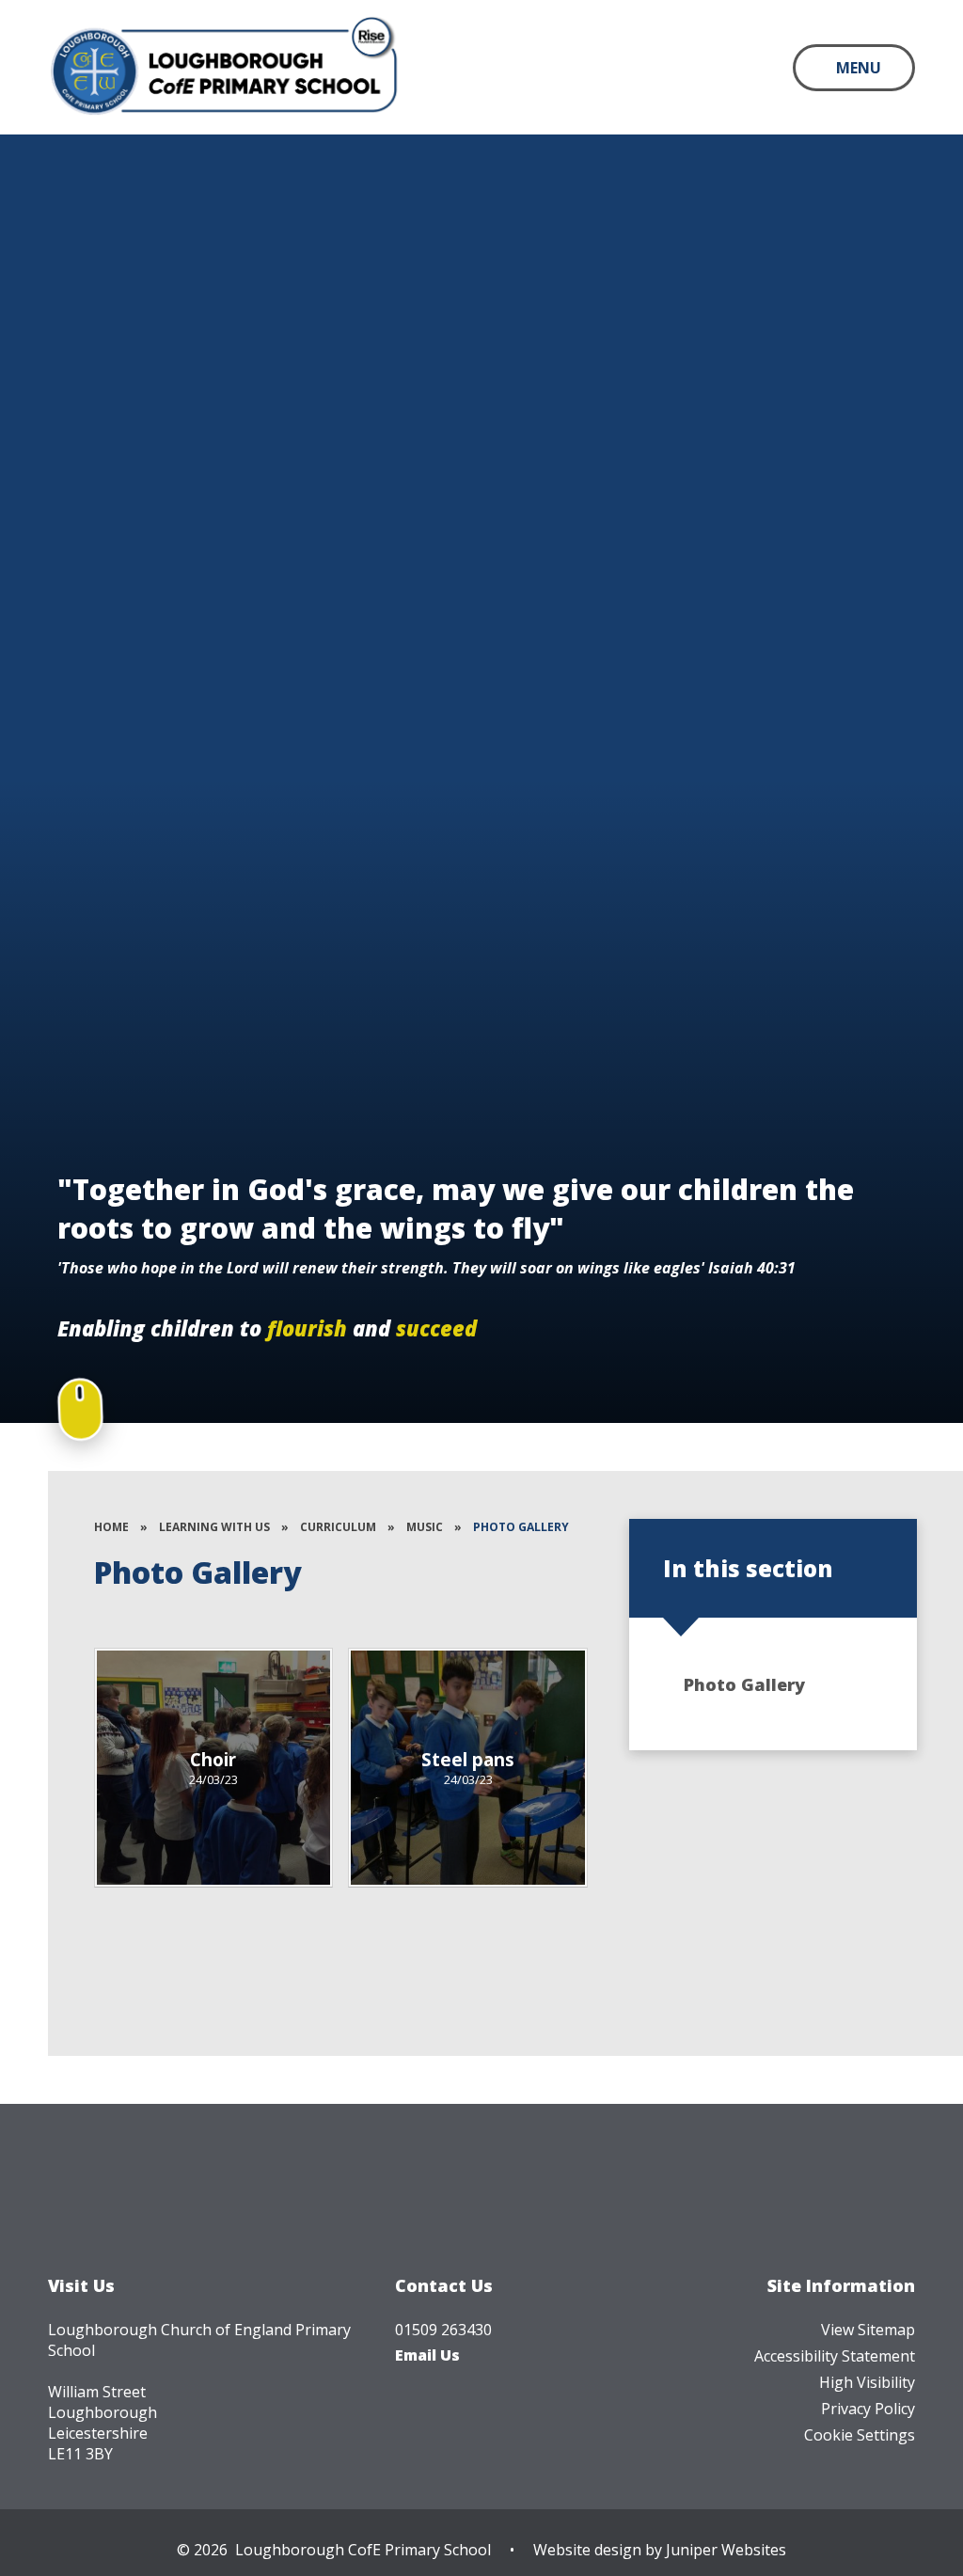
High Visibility (867, 2382)
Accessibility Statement (835, 2356)
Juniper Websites (726, 2550)
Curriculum (338, 1527)
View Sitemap (868, 2330)
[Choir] (214, 1768)
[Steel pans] (468, 1768)
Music (425, 1527)
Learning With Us (214, 1527)
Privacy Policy (868, 2409)
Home (111, 1527)
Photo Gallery (521, 1527)
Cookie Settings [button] (860, 2435)
